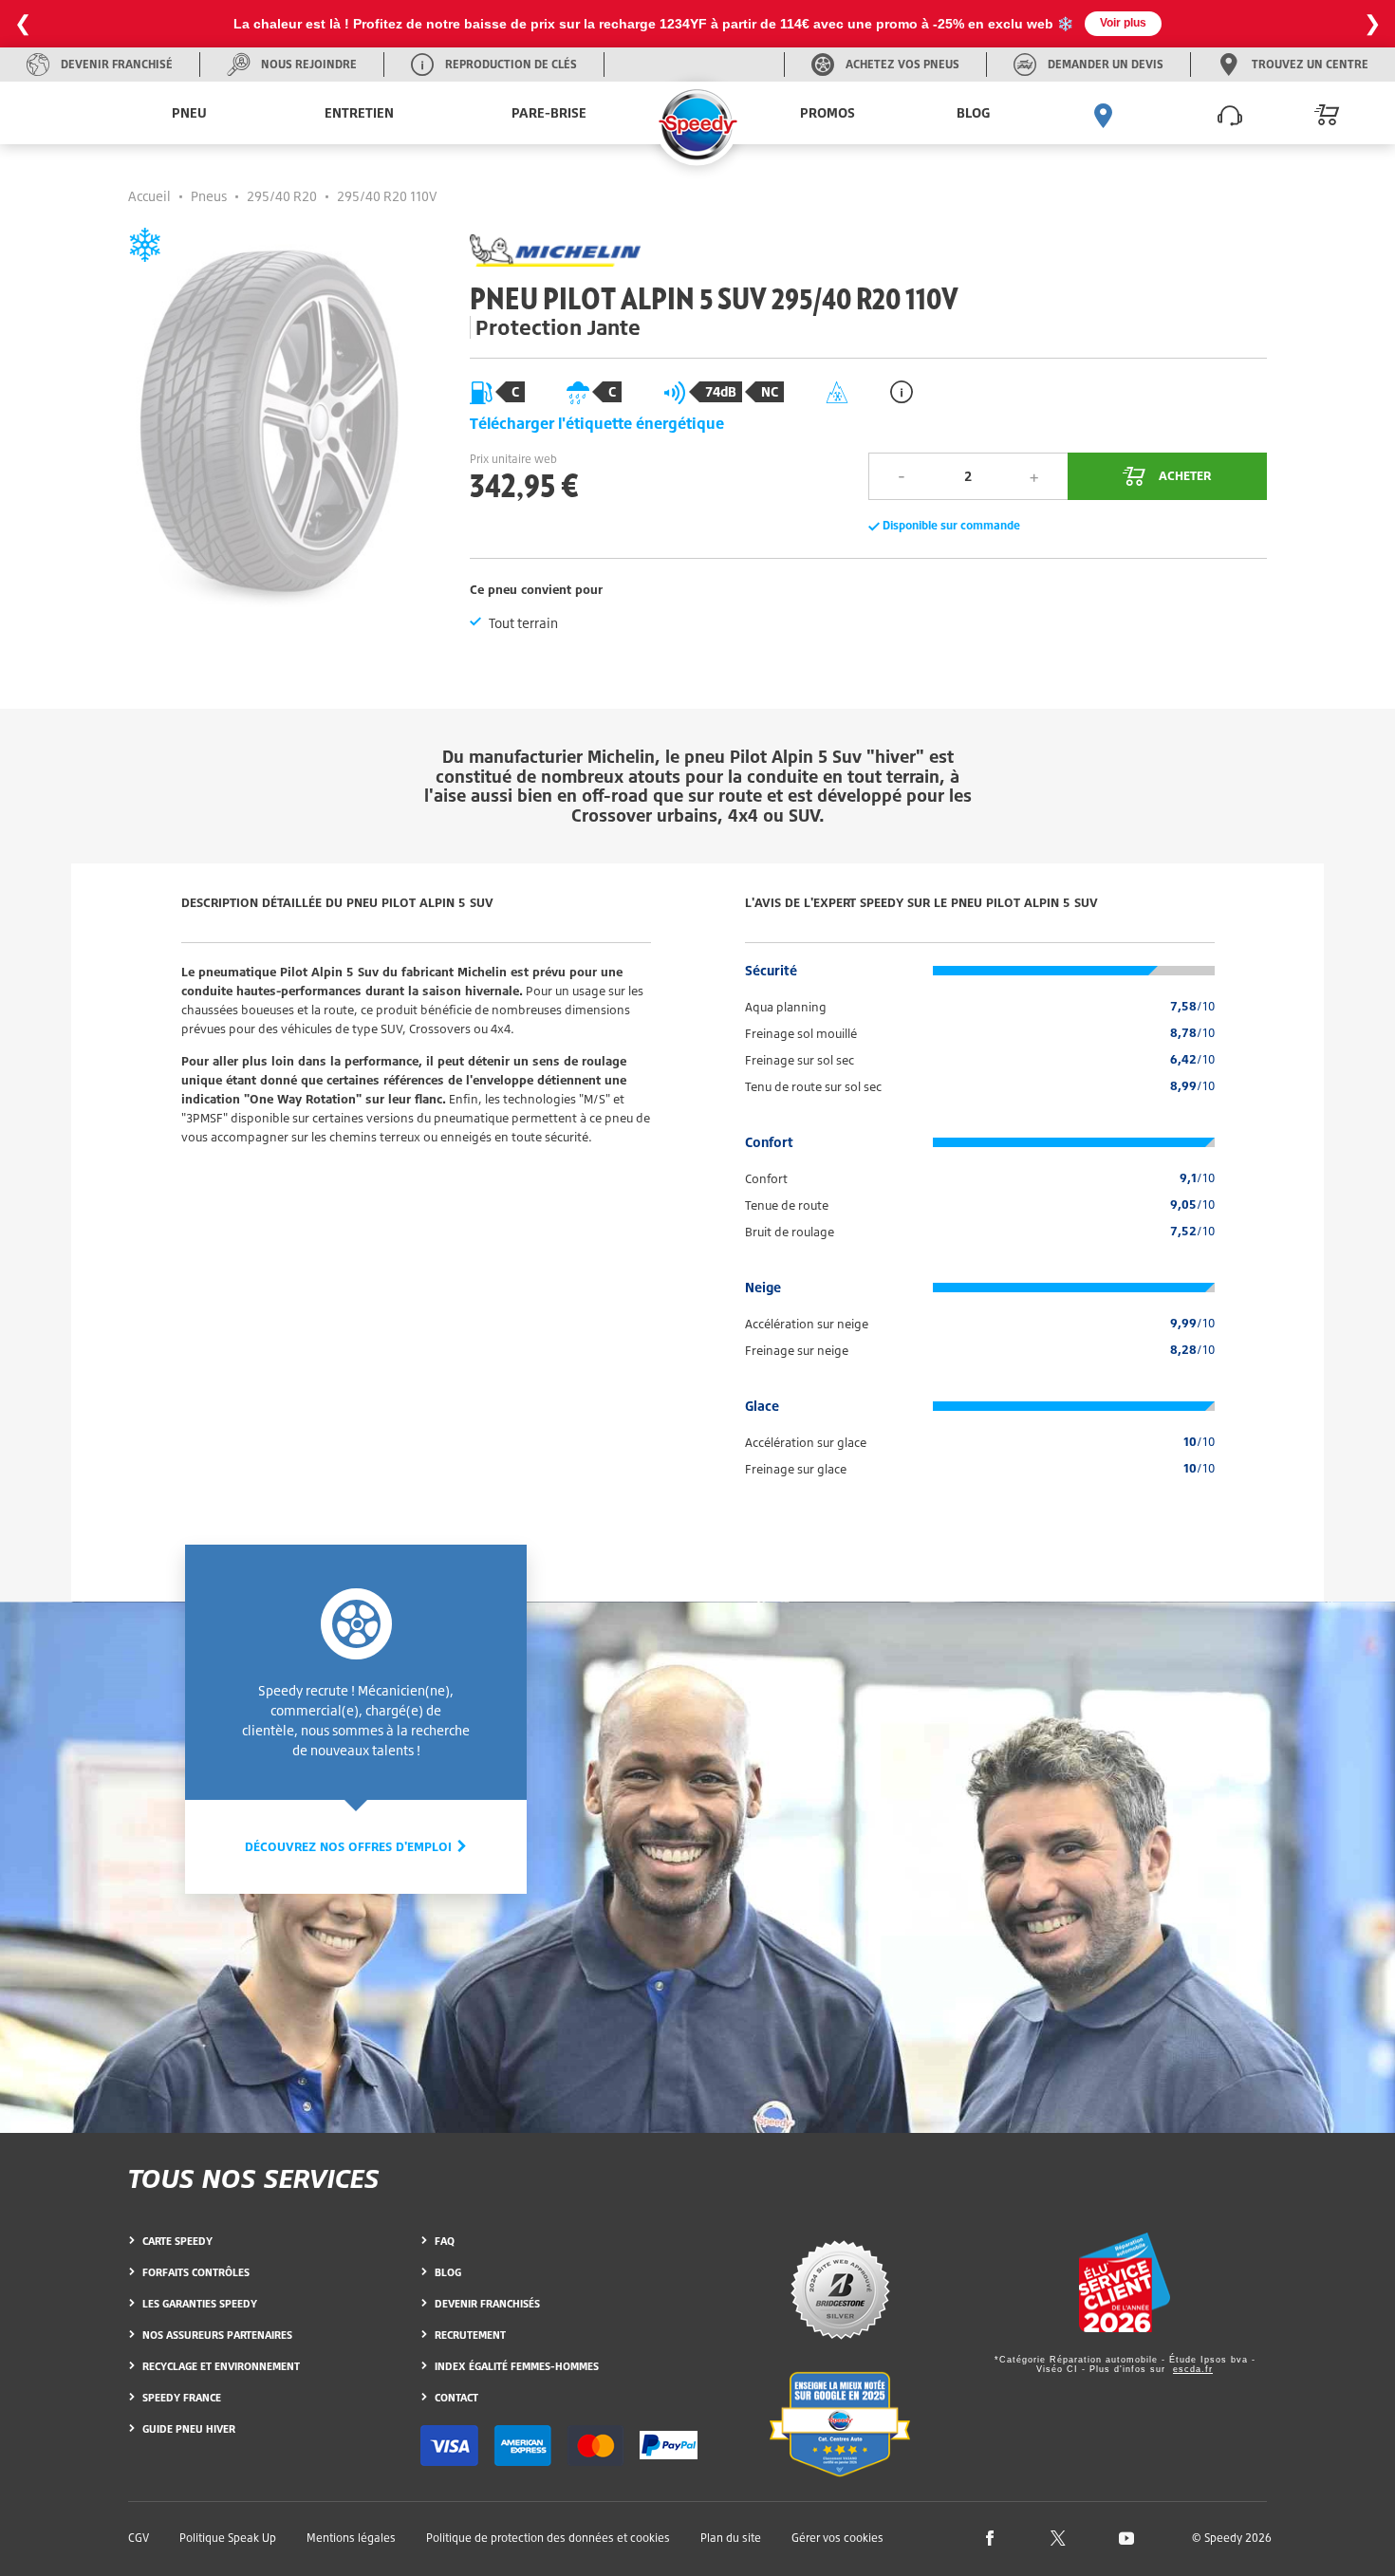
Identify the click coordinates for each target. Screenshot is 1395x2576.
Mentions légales (351, 2538)
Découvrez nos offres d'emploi (350, 1846)
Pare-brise (549, 112)
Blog (973, 112)
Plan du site (731, 2538)
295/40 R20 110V (387, 196)
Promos (828, 112)
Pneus (209, 196)
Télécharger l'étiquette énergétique (597, 423)
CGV (139, 2538)
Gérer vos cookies (837, 2538)
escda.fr (1193, 2369)
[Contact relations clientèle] (1230, 113)
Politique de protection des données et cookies (548, 2538)
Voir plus (1123, 23)
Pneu (189, 112)
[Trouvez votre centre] (1104, 113)
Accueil (149, 196)
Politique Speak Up (228, 2538)
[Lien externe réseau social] (990, 2537)
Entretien (359, 112)
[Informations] (902, 391)
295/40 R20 (282, 196)
